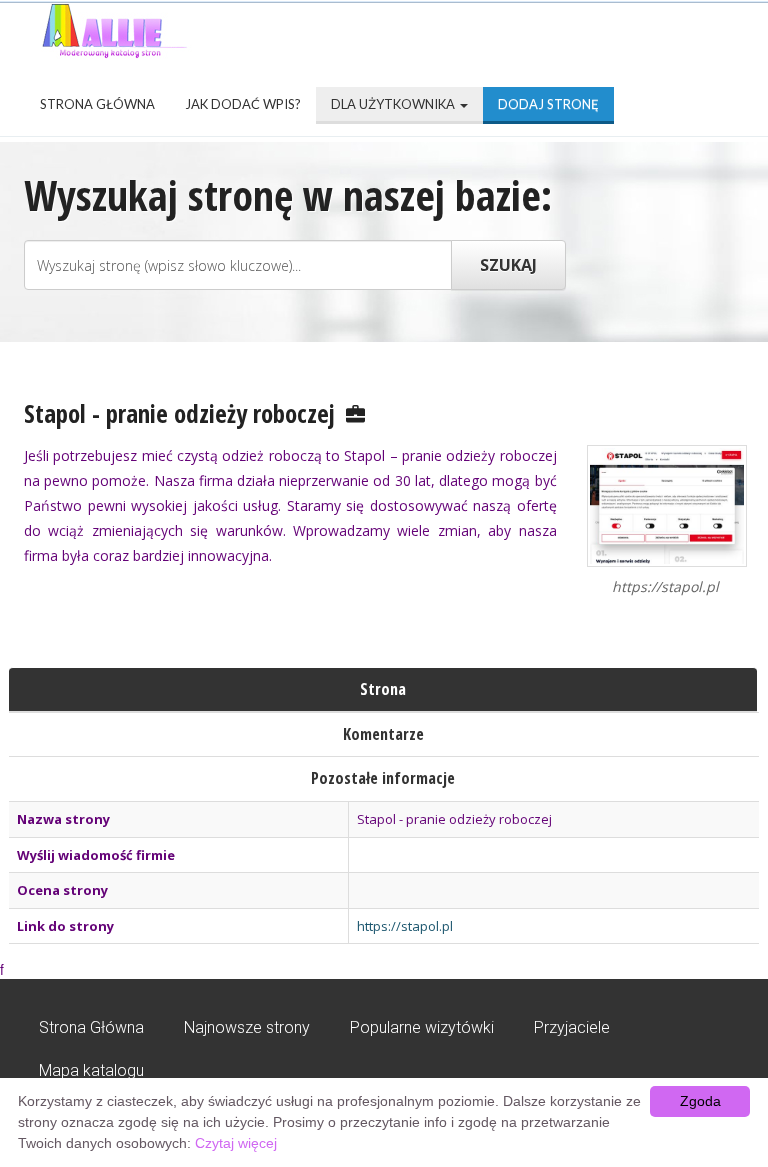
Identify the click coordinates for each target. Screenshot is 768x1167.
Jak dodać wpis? (243, 104)
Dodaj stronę (548, 104)
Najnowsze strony (247, 1027)
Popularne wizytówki (422, 1027)
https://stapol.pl (405, 926)
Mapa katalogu (91, 1070)
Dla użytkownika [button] (394, 104)
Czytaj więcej (236, 1143)
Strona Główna (97, 104)
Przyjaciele (572, 1027)
